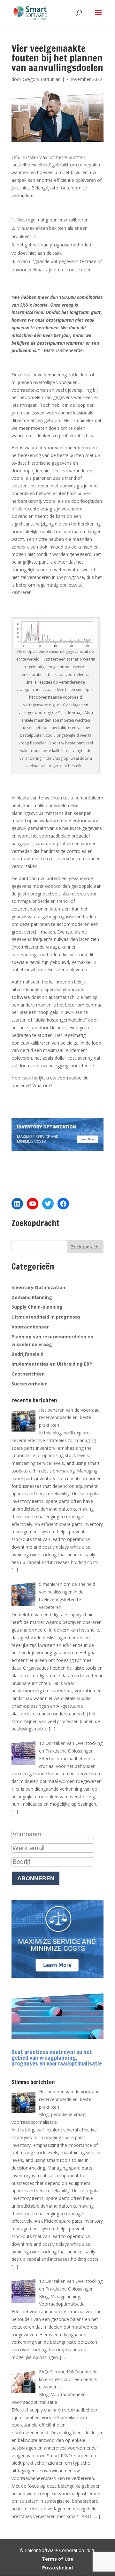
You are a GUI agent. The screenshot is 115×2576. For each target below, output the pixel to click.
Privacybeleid (57, 2568)
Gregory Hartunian (42, 79)
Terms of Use (57, 2559)
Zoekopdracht (85, 1247)
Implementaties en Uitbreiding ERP (52, 1364)
